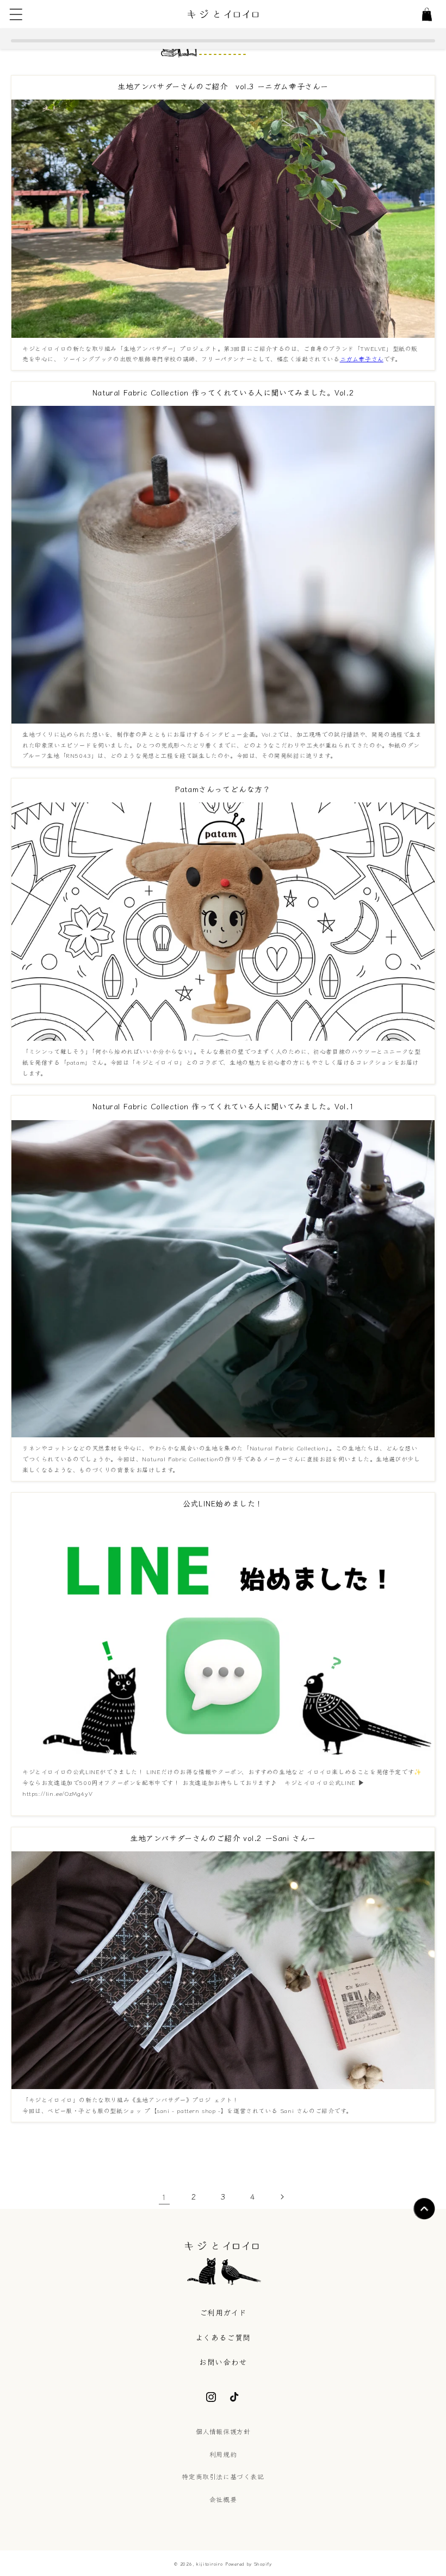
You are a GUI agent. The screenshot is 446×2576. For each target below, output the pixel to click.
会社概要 (223, 2499)
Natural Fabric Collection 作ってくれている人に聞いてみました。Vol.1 (223, 1106)
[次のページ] (282, 2197)
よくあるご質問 (223, 2337)
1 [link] (164, 2197)
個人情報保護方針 (223, 2431)
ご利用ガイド (223, 2312)
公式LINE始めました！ (223, 1503)
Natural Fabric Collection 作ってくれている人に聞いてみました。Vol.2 (223, 392)
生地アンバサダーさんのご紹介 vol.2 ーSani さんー (223, 1838)
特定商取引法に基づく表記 (223, 2476)
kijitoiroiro (209, 2563)
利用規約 (223, 2454)
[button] (16, 14)
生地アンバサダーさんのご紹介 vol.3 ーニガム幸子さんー (223, 86)
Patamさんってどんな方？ (223, 789)
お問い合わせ (223, 2362)
